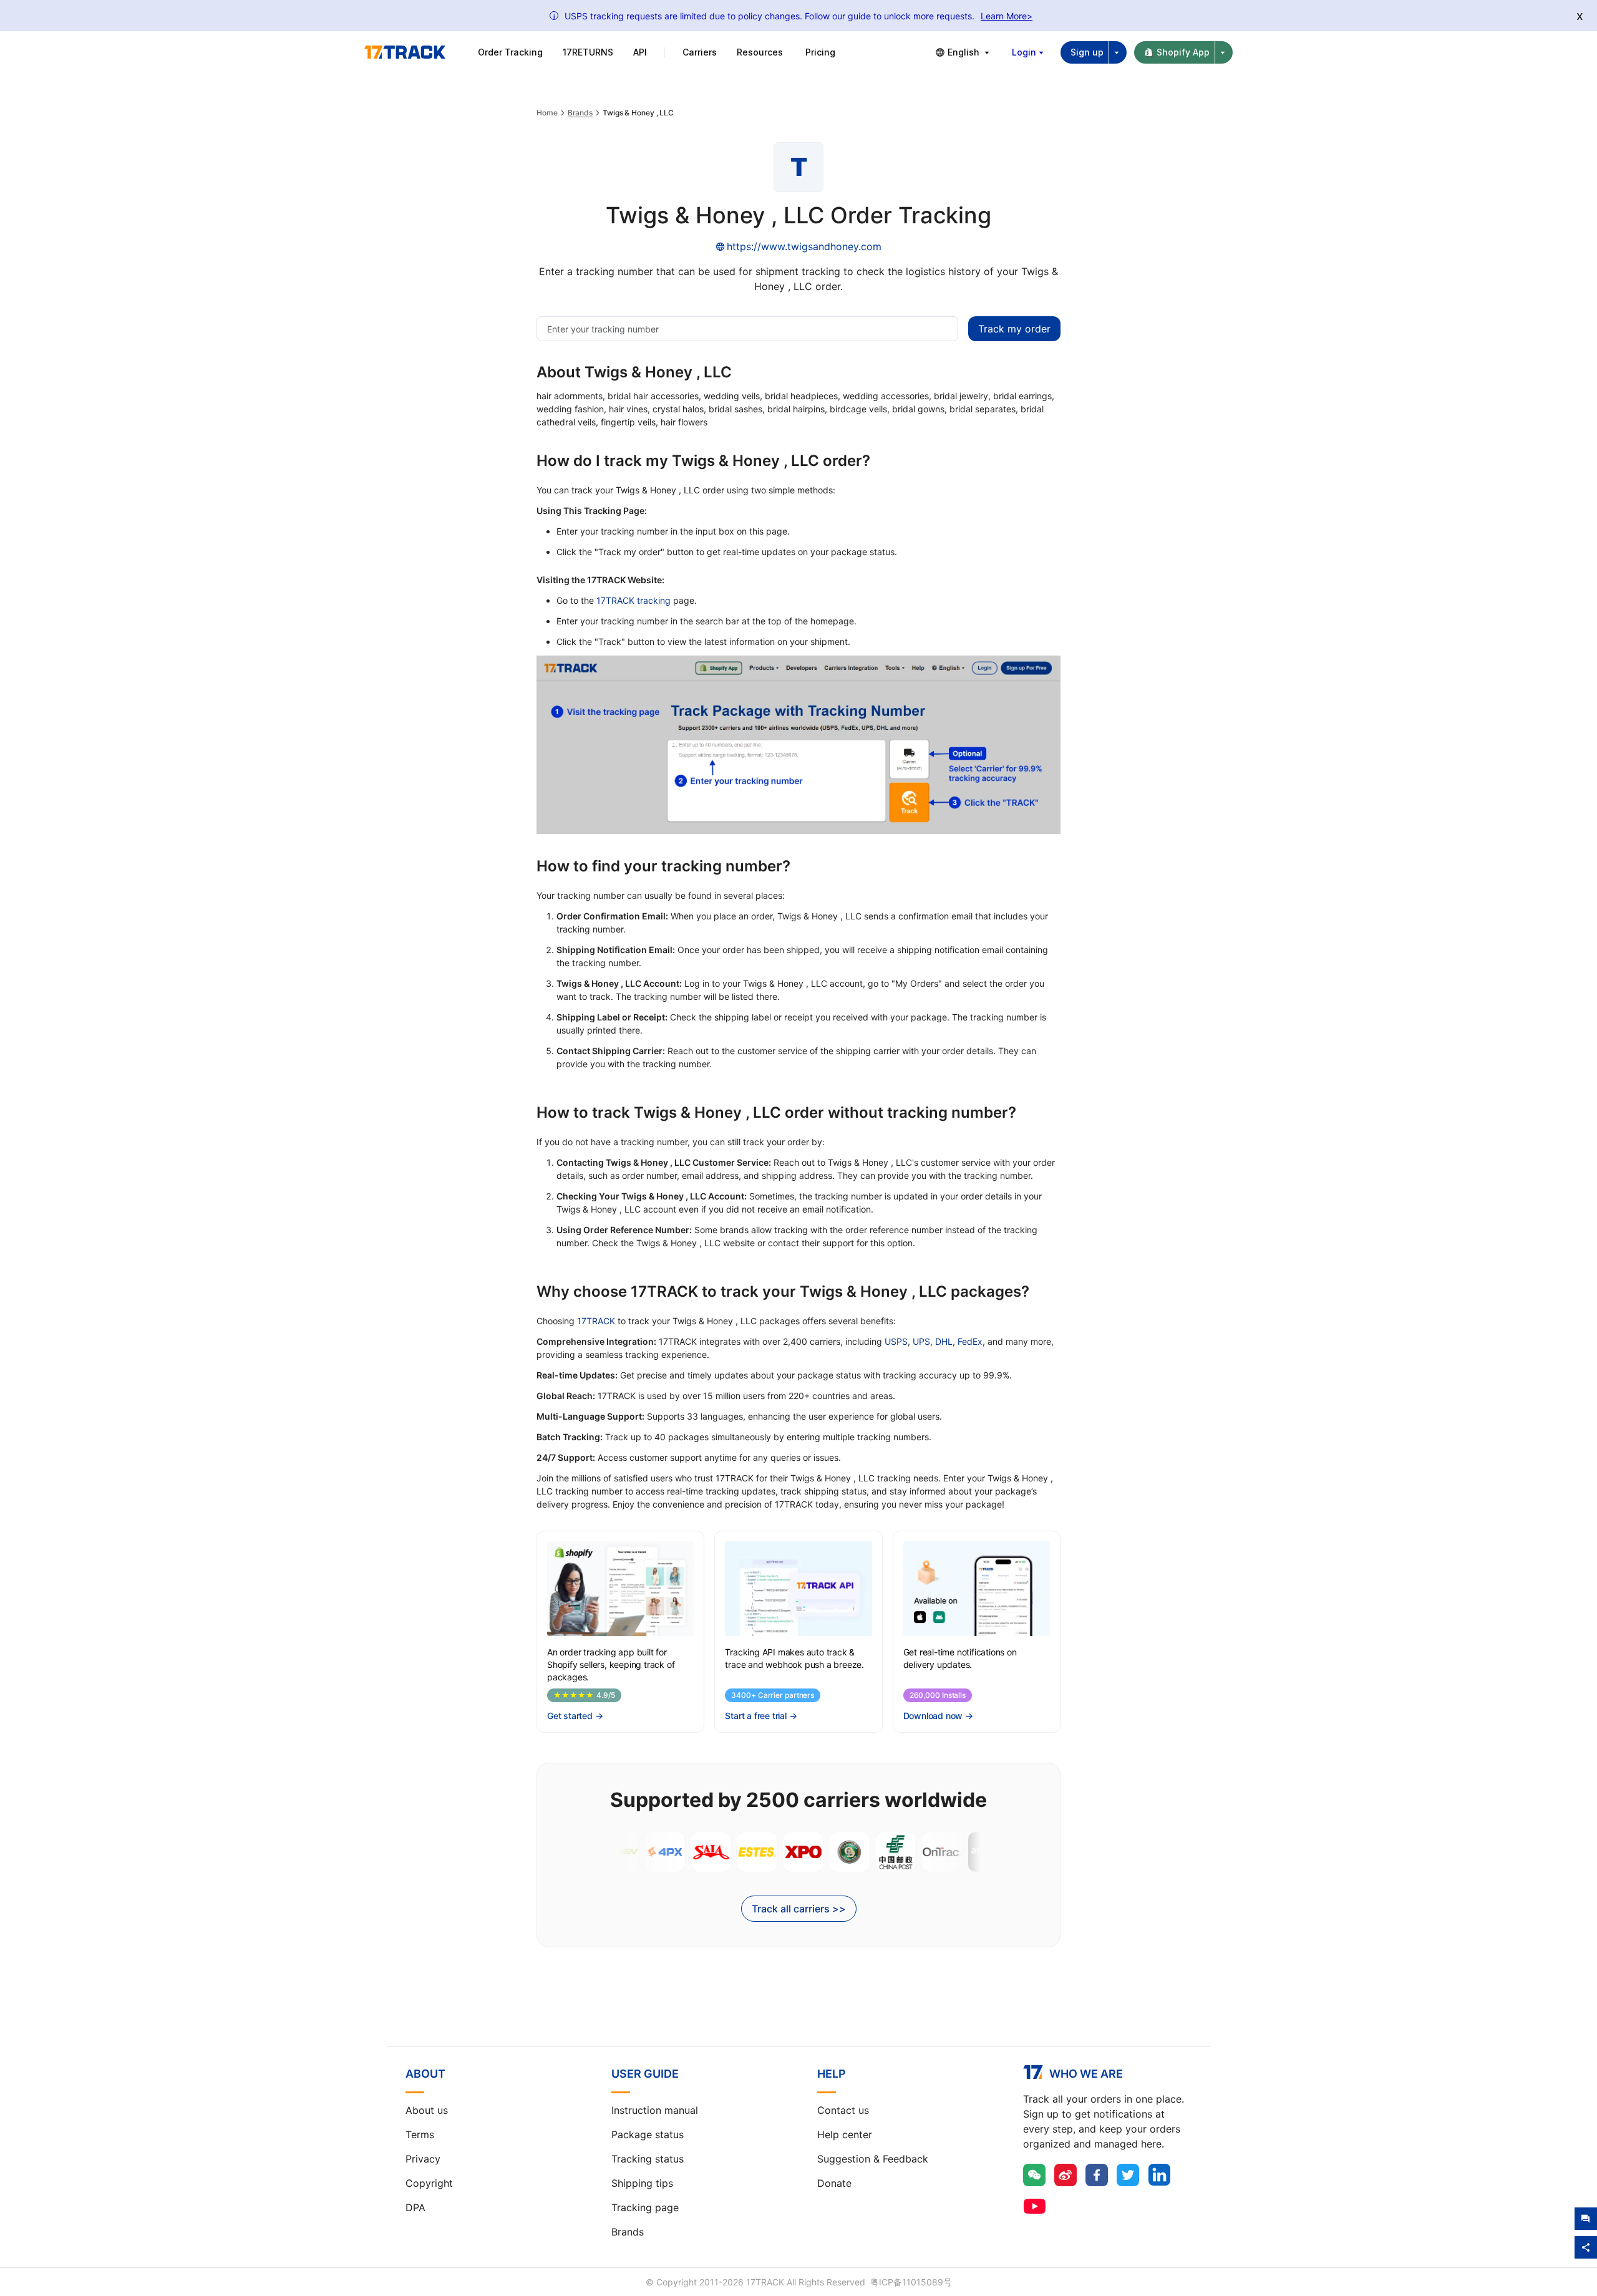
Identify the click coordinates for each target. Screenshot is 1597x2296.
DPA (415, 2207)
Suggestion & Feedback (873, 2159)
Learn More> (1007, 16)
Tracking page (645, 2207)
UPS (921, 1341)
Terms (420, 2134)
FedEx (970, 1341)
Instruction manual (655, 2110)
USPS (896, 1341)
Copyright (429, 2183)
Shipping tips (642, 2183)
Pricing (820, 52)
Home (547, 113)
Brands (580, 113)
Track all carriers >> (799, 1909)
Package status (648, 2134)
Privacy (423, 2159)
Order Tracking (510, 52)
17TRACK (596, 1321)
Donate (834, 2183)
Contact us (843, 2110)
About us (427, 2110)
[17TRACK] (405, 52)
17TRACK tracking (633, 600)
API (640, 52)
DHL (944, 1341)
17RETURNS (588, 52)
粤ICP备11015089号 (911, 2282)
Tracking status (648, 2159)
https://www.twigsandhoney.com (804, 246)
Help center (845, 2134)
